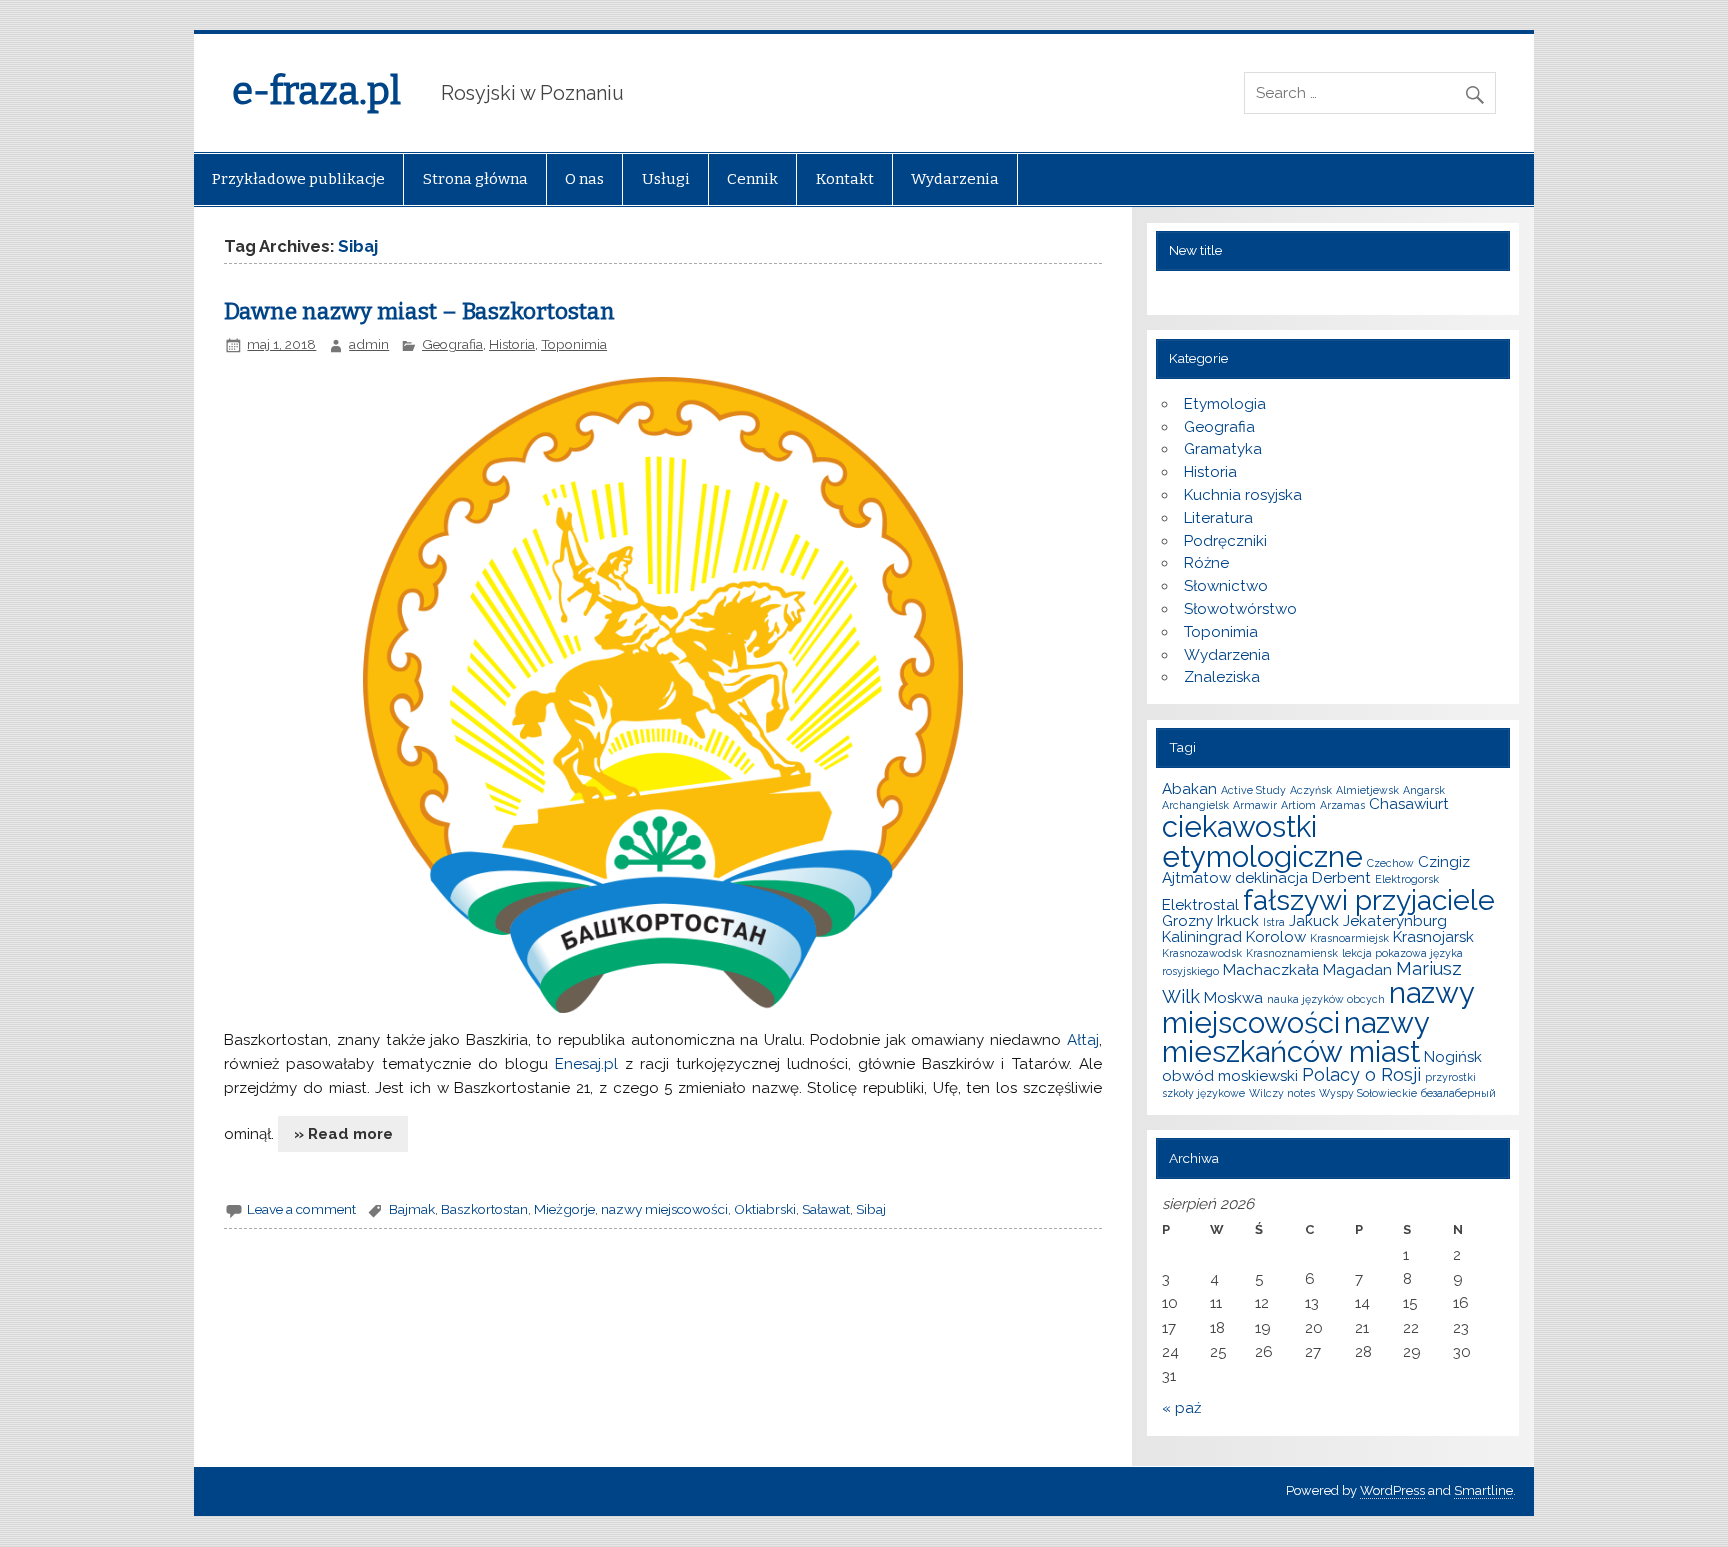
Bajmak (412, 1209)
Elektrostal (1200, 905)
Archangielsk (1195, 805)
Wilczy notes (1282, 1093)
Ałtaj (1083, 1040)
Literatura (1218, 518)
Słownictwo (1226, 586)
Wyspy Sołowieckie (1368, 1093)
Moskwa (1233, 998)
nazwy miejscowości (664, 1209)
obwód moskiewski (1230, 1076)
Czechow (1390, 863)
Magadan (1357, 970)
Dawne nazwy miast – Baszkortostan (419, 311)
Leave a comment (301, 1209)
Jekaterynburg (1395, 921)
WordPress (1392, 1490)
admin (369, 344)
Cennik (752, 179)
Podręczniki (1225, 541)
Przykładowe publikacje (298, 179)
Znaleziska (1222, 677)
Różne (1206, 563)
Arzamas (1342, 805)
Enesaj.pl (586, 1064)
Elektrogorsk (1407, 879)
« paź (1181, 1408)
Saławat (826, 1209)
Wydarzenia (955, 179)
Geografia (452, 344)
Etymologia (1225, 404)
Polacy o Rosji (1361, 1074)
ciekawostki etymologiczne (1262, 841)
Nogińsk (1453, 1057)
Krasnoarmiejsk (1349, 938)
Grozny (1187, 921)
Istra (1274, 922)
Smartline (1483, 1490)
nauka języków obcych (1326, 999)
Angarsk (1424, 790)
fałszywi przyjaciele (1369, 900)
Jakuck (1314, 921)
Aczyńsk (1311, 790)
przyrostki (1450, 1077)
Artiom (1298, 805)
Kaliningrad (1202, 937)
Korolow (1276, 937)
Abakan (1189, 789)
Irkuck (1238, 921)
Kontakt (845, 179)
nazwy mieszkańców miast (1295, 1037)
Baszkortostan (484, 1209)
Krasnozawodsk (1202, 953)
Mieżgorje (564, 1209)
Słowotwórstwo (1240, 609)
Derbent (1341, 878)
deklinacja (1271, 878)
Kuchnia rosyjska (1243, 495)
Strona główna (475, 179)
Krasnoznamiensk (1292, 953)
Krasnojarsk (1433, 937)
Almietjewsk (1367, 790)
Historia (512, 344)
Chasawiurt (1409, 804)
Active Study (1253, 790)
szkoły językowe (1203, 1093)
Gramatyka (1223, 449)
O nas (584, 179)
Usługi (666, 179)
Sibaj (871, 1209)
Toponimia (574, 344)
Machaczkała (1271, 970)
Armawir (1255, 805)
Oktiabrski (765, 1209)
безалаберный (1458, 1093)
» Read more (343, 1134)
